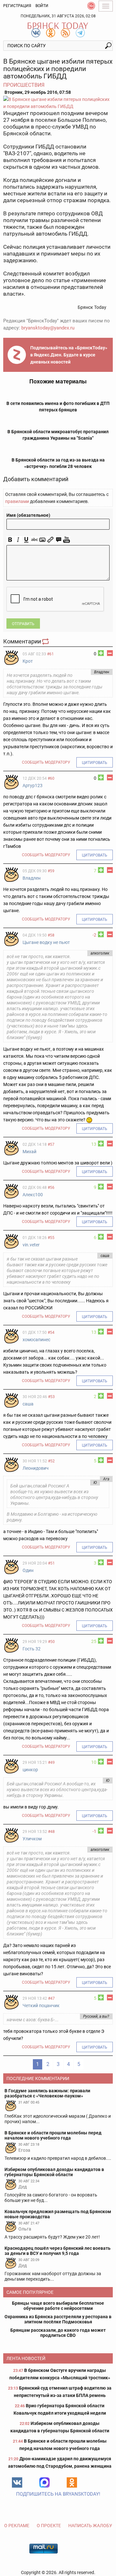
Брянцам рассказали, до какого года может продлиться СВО (58, 2333)
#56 (51, 1188)
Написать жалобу (90, 2526)
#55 (51, 1238)
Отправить (23, 624)
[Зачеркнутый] (34, 540)
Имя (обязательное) (28, 515)
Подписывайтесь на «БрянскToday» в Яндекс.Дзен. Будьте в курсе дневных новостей (69, 355)
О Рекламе (17, 2526)
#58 (51, 935)
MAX (44, 2482)
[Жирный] (10, 540)
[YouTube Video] (67, 540)
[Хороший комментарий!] (101, 653)
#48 (51, 1832)
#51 (51, 1563)
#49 (51, 1763)
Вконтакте (17, 2482)
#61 (50, 654)
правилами (17, 501)
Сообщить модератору (46, 762)
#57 (51, 1144)
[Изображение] (42, 540)
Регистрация (17, 6)
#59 (51, 871)
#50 (51, 1642)
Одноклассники (72, 2482)
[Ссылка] (50, 540)
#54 (51, 1333)
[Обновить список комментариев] (46, 641)
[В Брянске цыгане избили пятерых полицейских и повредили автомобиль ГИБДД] (58, 103)
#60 (51, 778)
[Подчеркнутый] (26, 540)
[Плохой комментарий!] (110, 653)
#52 (51, 1461)
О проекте (49, 2526)
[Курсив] (18, 540)
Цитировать (95, 763)
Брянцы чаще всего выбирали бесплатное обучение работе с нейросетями (58, 2306)
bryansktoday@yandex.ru (48, 328)
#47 (51, 1998)
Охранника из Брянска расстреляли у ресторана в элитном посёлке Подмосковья (58, 2319)
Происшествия (24, 85)
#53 (51, 1397)
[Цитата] (58, 540)
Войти (42, 6)
